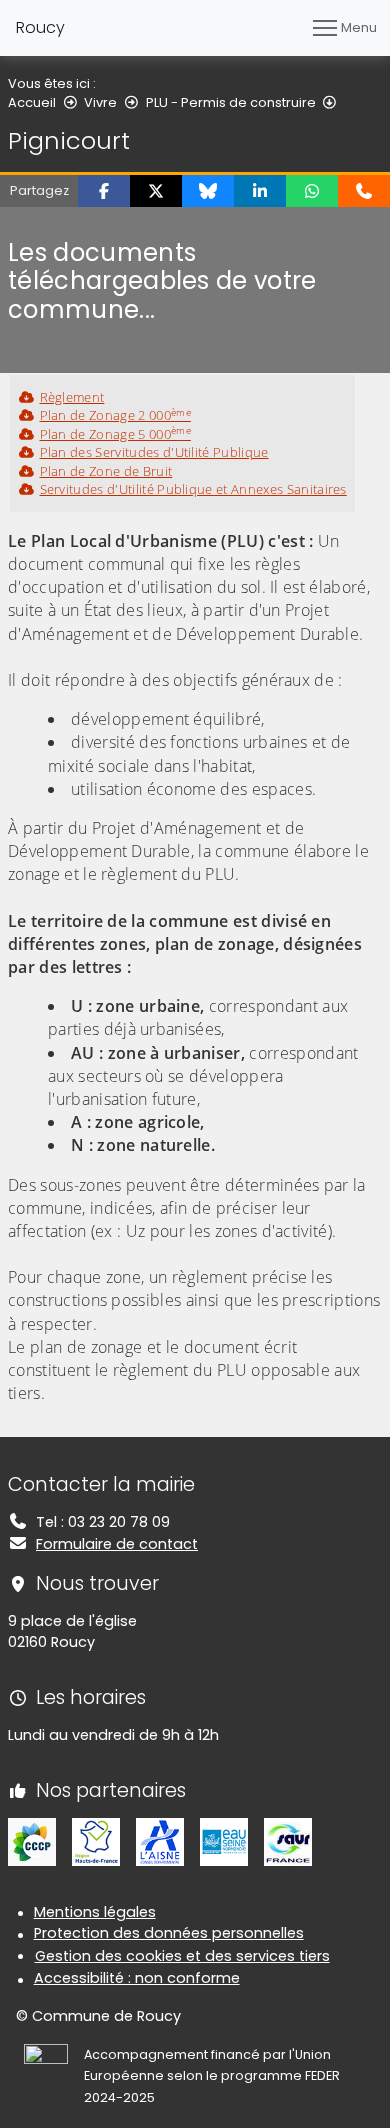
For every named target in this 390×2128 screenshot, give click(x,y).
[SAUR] (288, 1841)
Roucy (40, 27)
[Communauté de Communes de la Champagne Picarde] (32, 1841)
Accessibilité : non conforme (137, 1978)
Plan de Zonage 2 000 (115, 415)
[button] (104, 191)
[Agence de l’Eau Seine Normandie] (224, 1841)
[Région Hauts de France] (96, 1841)
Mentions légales (95, 1912)
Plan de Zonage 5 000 (115, 434)
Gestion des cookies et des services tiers (182, 1956)
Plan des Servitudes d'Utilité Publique (154, 452)
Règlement (72, 397)
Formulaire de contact (117, 1544)
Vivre (100, 102)
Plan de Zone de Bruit (106, 471)
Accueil (32, 102)
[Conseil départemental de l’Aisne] (160, 1841)
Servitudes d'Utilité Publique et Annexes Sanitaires (193, 489)
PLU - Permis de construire (231, 102)
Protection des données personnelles (169, 1933)
